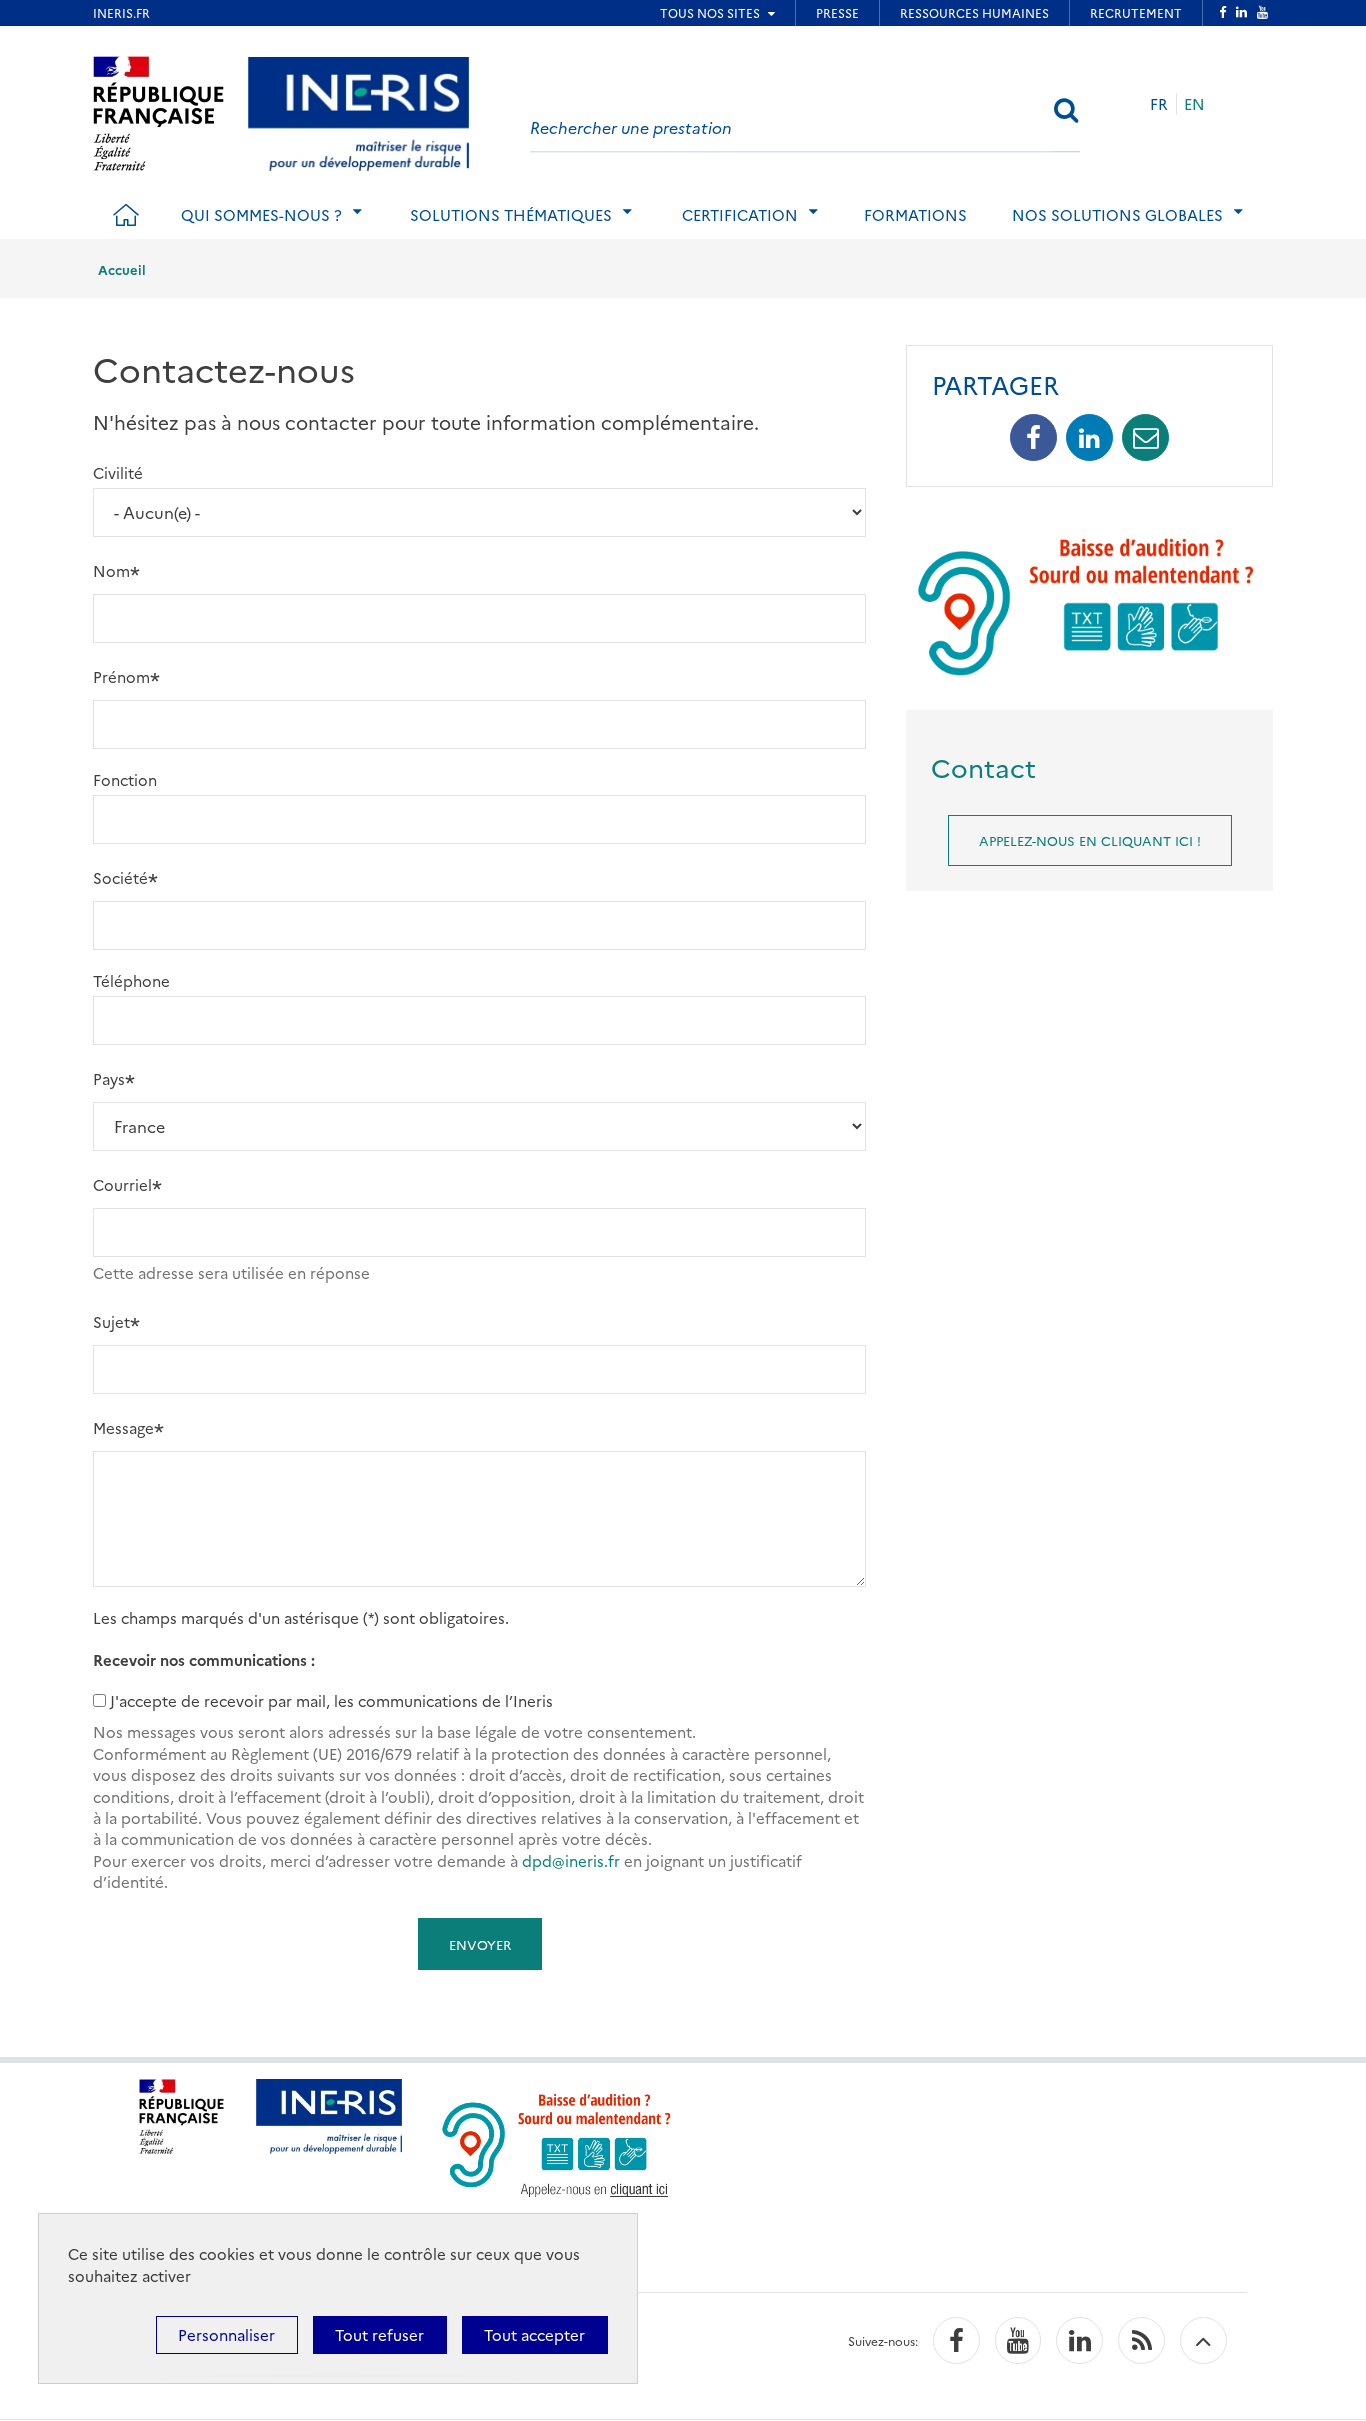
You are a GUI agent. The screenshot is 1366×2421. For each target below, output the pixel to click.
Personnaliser (226, 2334)
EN (1194, 103)
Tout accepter (534, 2334)
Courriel (122, 1184)
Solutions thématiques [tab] (511, 214)
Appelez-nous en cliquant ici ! (1090, 840)
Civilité (118, 472)
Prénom (121, 676)
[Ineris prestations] (358, 110)
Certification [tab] (740, 214)
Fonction (125, 779)
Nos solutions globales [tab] (1117, 214)
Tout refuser (379, 2334)
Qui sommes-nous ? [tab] (261, 214)
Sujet (111, 1321)
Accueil (122, 269)
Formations (915, 214)
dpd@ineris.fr (571, 1860)
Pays (109, 1078)
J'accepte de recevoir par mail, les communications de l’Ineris (331, 1700)
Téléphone (131, 980)
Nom (111, 570)
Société (120, 877)
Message (123, 1427)
